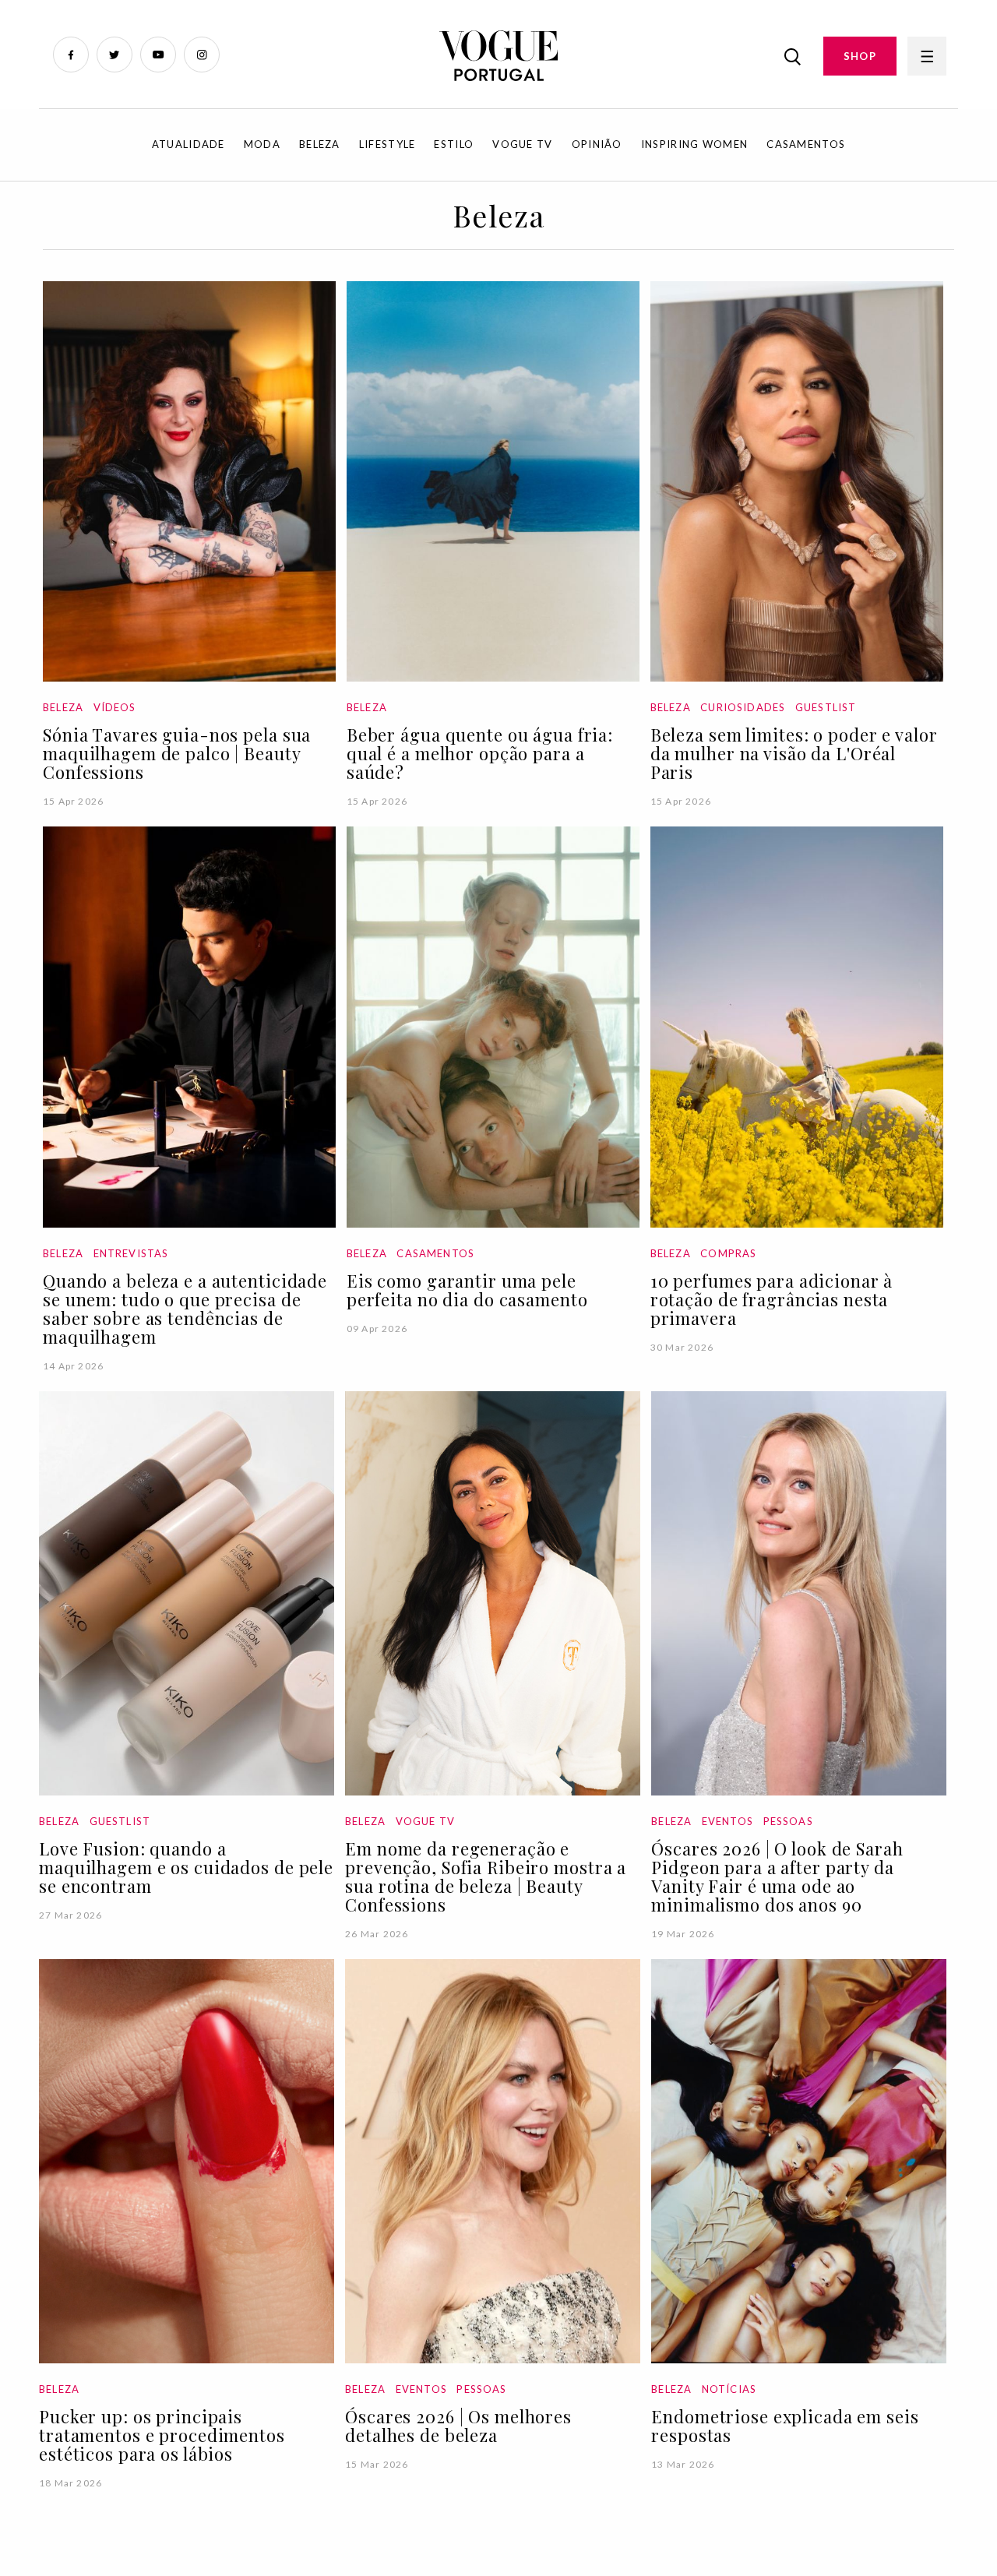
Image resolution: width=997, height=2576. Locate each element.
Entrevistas (131, 1253)
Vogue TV (522, 144)
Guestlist (826, 707)
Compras (728, 1253)
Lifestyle (388, 144)
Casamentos (806, 144)
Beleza (320, 144)
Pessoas (788, 1821)
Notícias (729, 2389)
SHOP (860, 56)
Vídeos (115, 707)
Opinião (597, 144)
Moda (262, 144)
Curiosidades (743, 707)
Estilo (454, 144)
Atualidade (188, 144)
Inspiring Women (695, 144)
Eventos (727, 1821)
